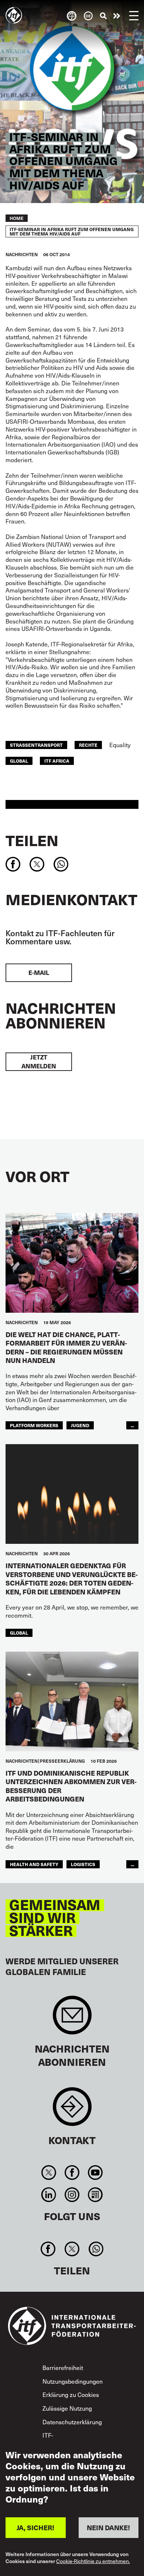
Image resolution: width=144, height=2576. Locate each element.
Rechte (88, 745)
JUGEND (80, 1425)
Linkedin (49, 2195)
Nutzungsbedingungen (73, 2381)
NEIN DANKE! (108, 2527)
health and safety (34, 1864)
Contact (72, 2110)
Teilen (32, 840)
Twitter (49, 2173)
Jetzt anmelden (39, 1062)
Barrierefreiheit (63, 2367)
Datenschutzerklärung (72, 2422)
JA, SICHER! (35, 2527)
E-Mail (39, 973)
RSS (95, 2195)
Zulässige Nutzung (67, 2408)
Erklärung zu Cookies (71, 2394)
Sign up (72, 2019)
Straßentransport (36, 745)
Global (19, 761)
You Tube (95, 2173)
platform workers (34, 1425)
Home (17, 218)
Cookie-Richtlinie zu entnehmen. (93, 2561)
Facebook (72, 2173)
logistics (83, 1864)
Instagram (72, 2195)
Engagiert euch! (117, 16)
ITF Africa (57, 761)
